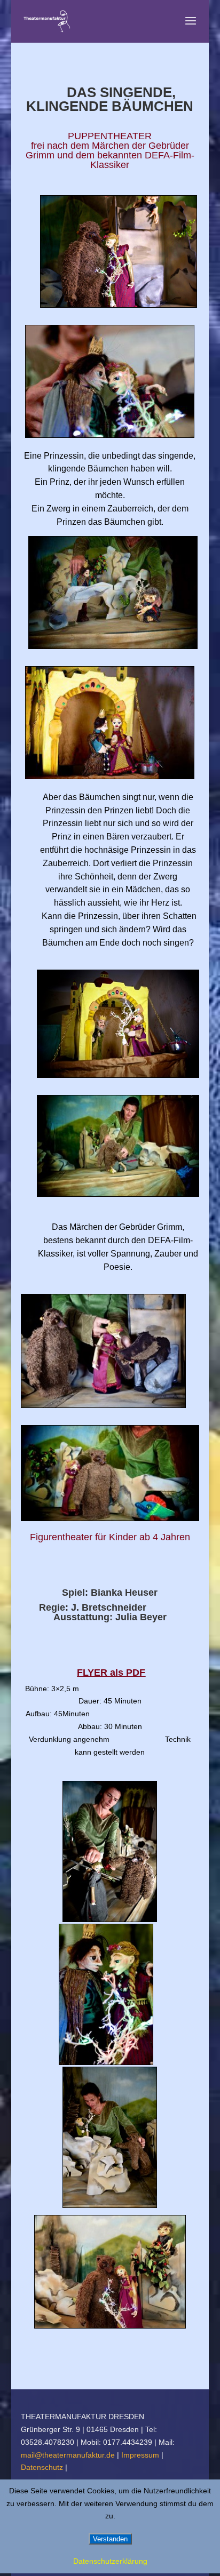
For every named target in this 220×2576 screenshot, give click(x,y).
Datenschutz (43, 2467)
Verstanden (110, 2539)
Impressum (141, 2455)
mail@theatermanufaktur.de (68, 2455)
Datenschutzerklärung (110, 2561)
